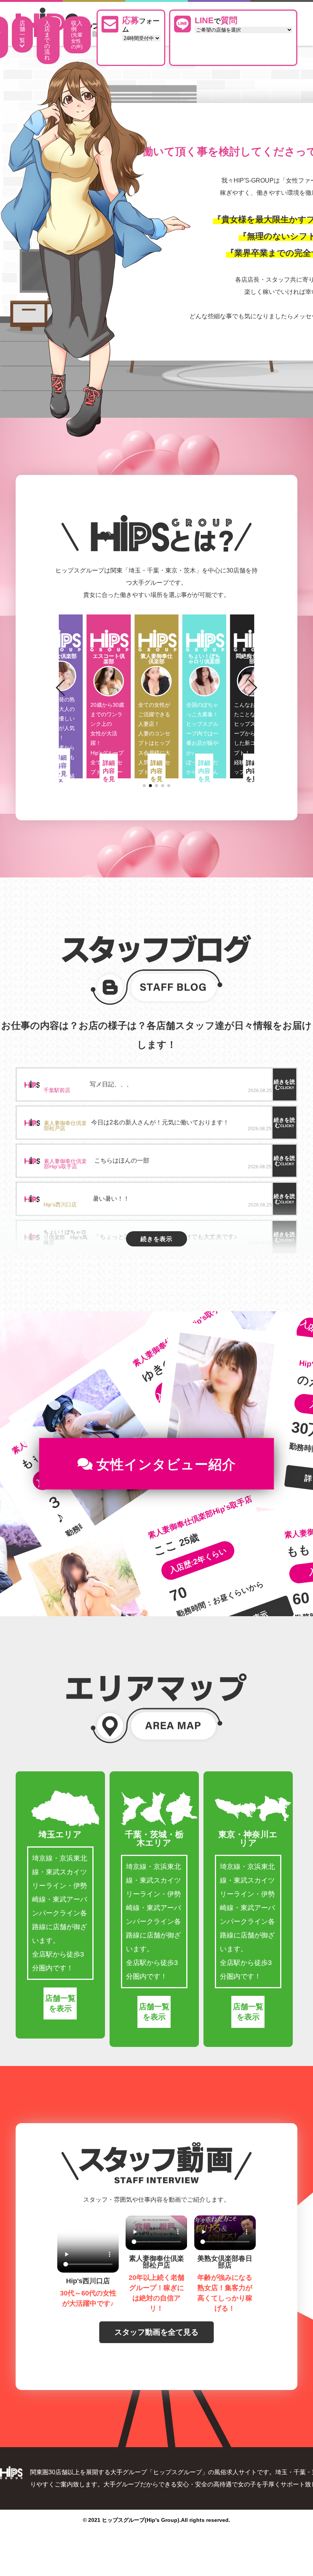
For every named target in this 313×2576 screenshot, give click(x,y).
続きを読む (284, 1084)
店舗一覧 (22, 32)
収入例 (77, 35)
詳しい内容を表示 (256, 1447)
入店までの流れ (47, 40)
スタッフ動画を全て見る (156, 2332)
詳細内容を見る (61, 775)
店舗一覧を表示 (60, 2003)
